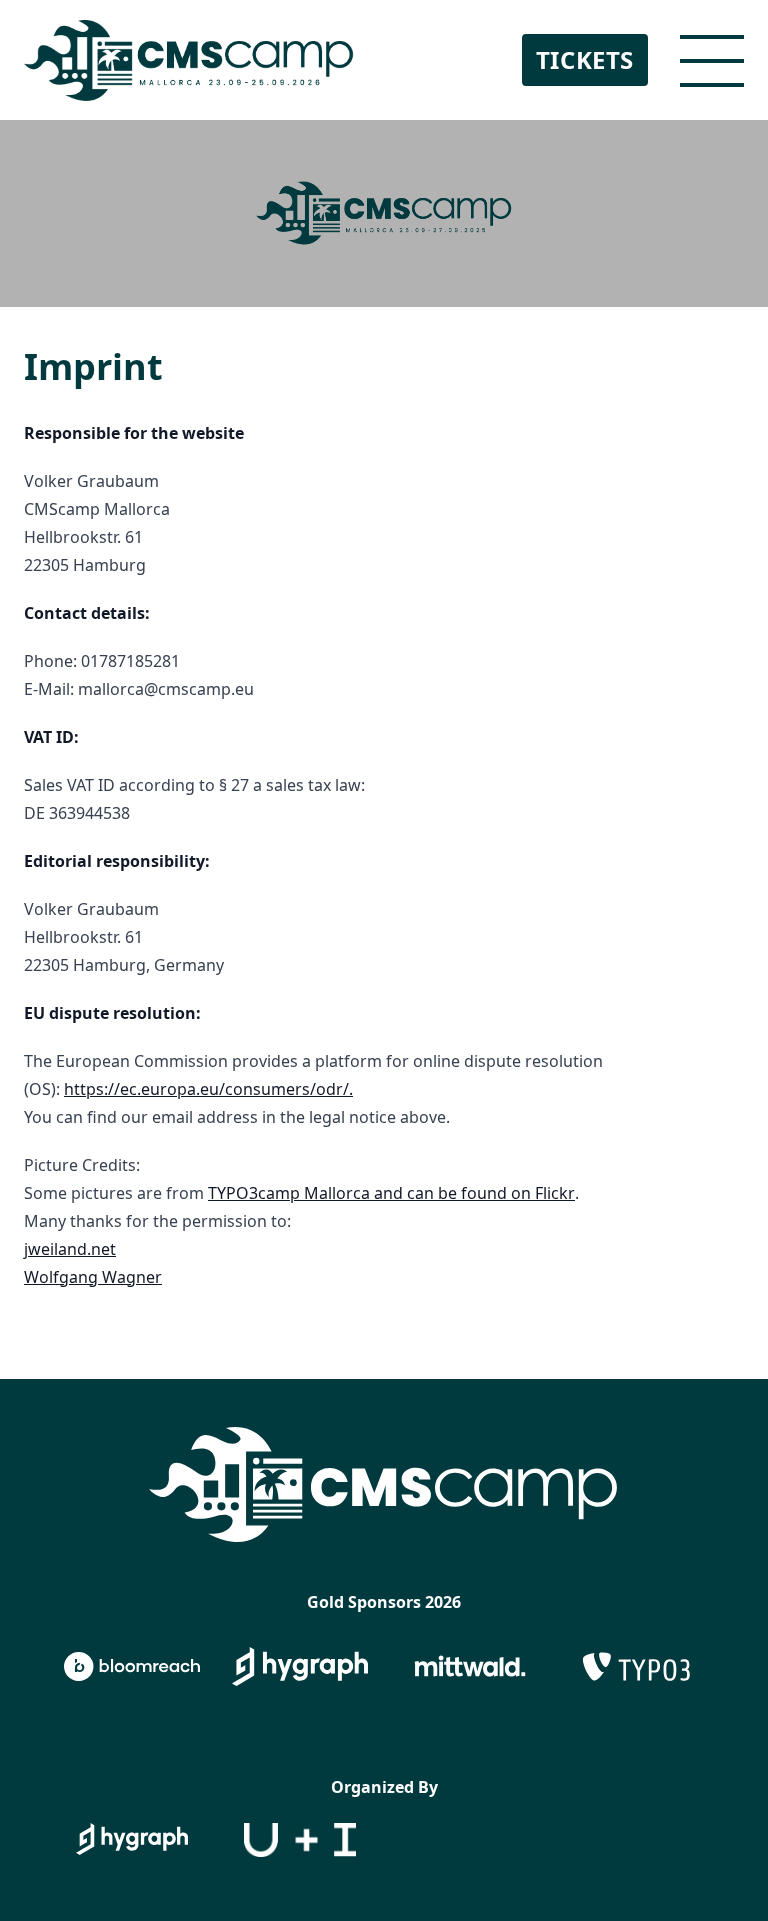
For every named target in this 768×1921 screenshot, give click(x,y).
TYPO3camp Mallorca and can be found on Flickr (391, 1193)
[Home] (189, 60)
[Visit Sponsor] (132, 1666)
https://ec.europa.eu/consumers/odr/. (208, 1089)
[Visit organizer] (132, 1840)
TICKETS (585, 59)
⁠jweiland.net (70, 1249)
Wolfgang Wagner (93, 1277)
